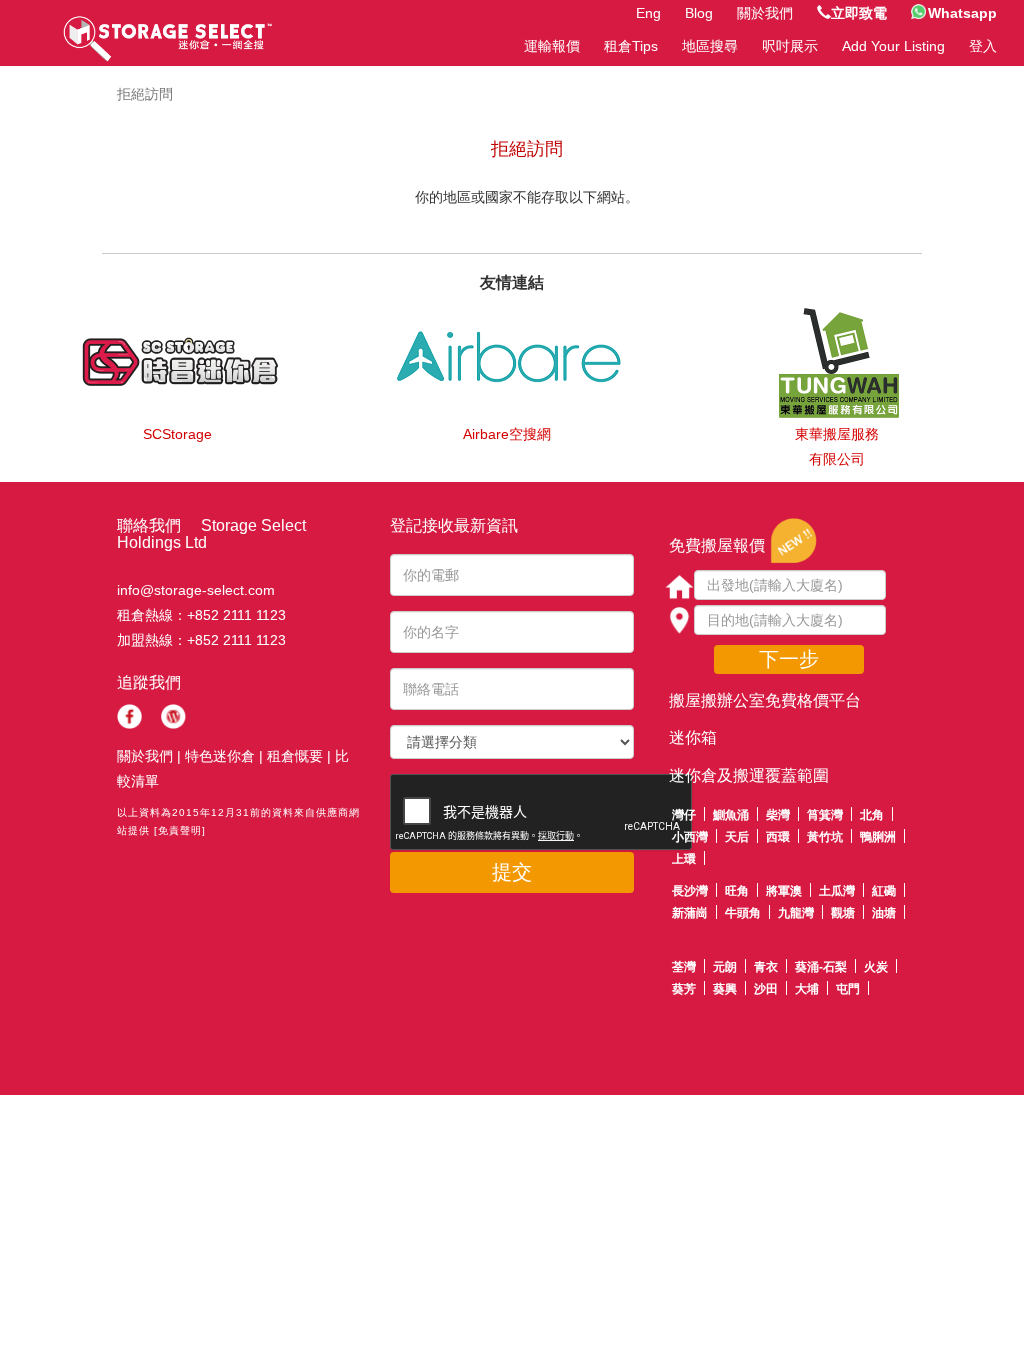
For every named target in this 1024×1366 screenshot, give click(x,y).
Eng (648, 13)
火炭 (876, 967)
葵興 (725, 989)
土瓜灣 (837, 891)
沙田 (766, 989)
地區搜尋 (710, 46)
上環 (684, 859)
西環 (778, 837)
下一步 (789, 659)
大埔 (807, 989)
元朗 (725, 967)
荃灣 (684, 967)
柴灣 (778, 815)
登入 (983, 46)
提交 (512, 872)
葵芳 (684, 989)
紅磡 (884, 891)
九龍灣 (796, 913)
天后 (737, 837)
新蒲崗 (690, 913)
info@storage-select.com (196, 590)
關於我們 (765, 13)
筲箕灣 (825, 815)
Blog (699, 13)
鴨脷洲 (878, 837)
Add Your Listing (893, 46)
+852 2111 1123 (236, 615)
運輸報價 (552, 46)
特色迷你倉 (220, 756)
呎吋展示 (790, 46)
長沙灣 (690, 891)
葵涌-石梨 (821, 967)
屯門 (848, 989)
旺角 (737, 891)
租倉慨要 (295, 756)
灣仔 (684, 815)
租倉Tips (631, 46)
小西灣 (690, 837)
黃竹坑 (825, 837)
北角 (872, 815)
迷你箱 (693, 737)
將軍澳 (784, 891)
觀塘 (843, 913)
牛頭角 (743, 913)
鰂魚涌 (731, 815)
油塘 (884, 913)
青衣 (766, 967)
